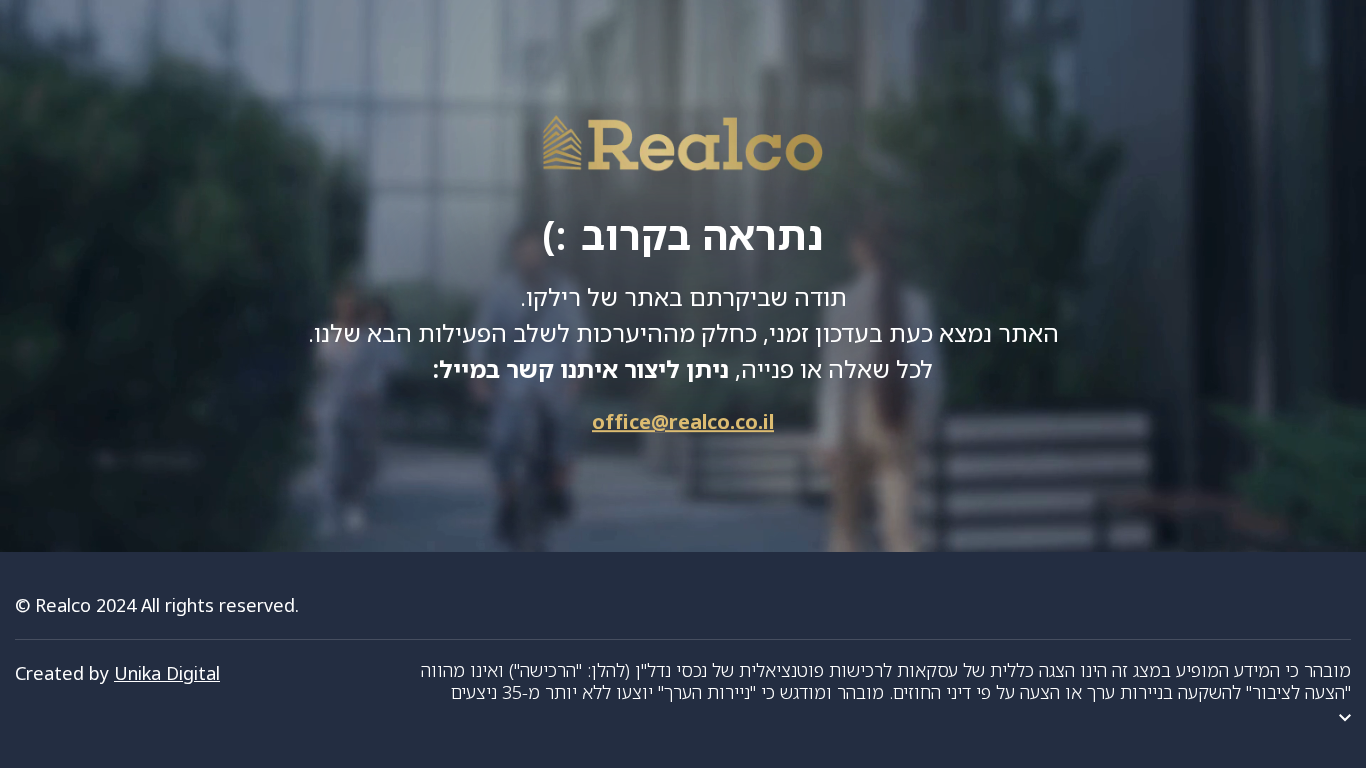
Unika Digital (167, 673)
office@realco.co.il (683, 421)
